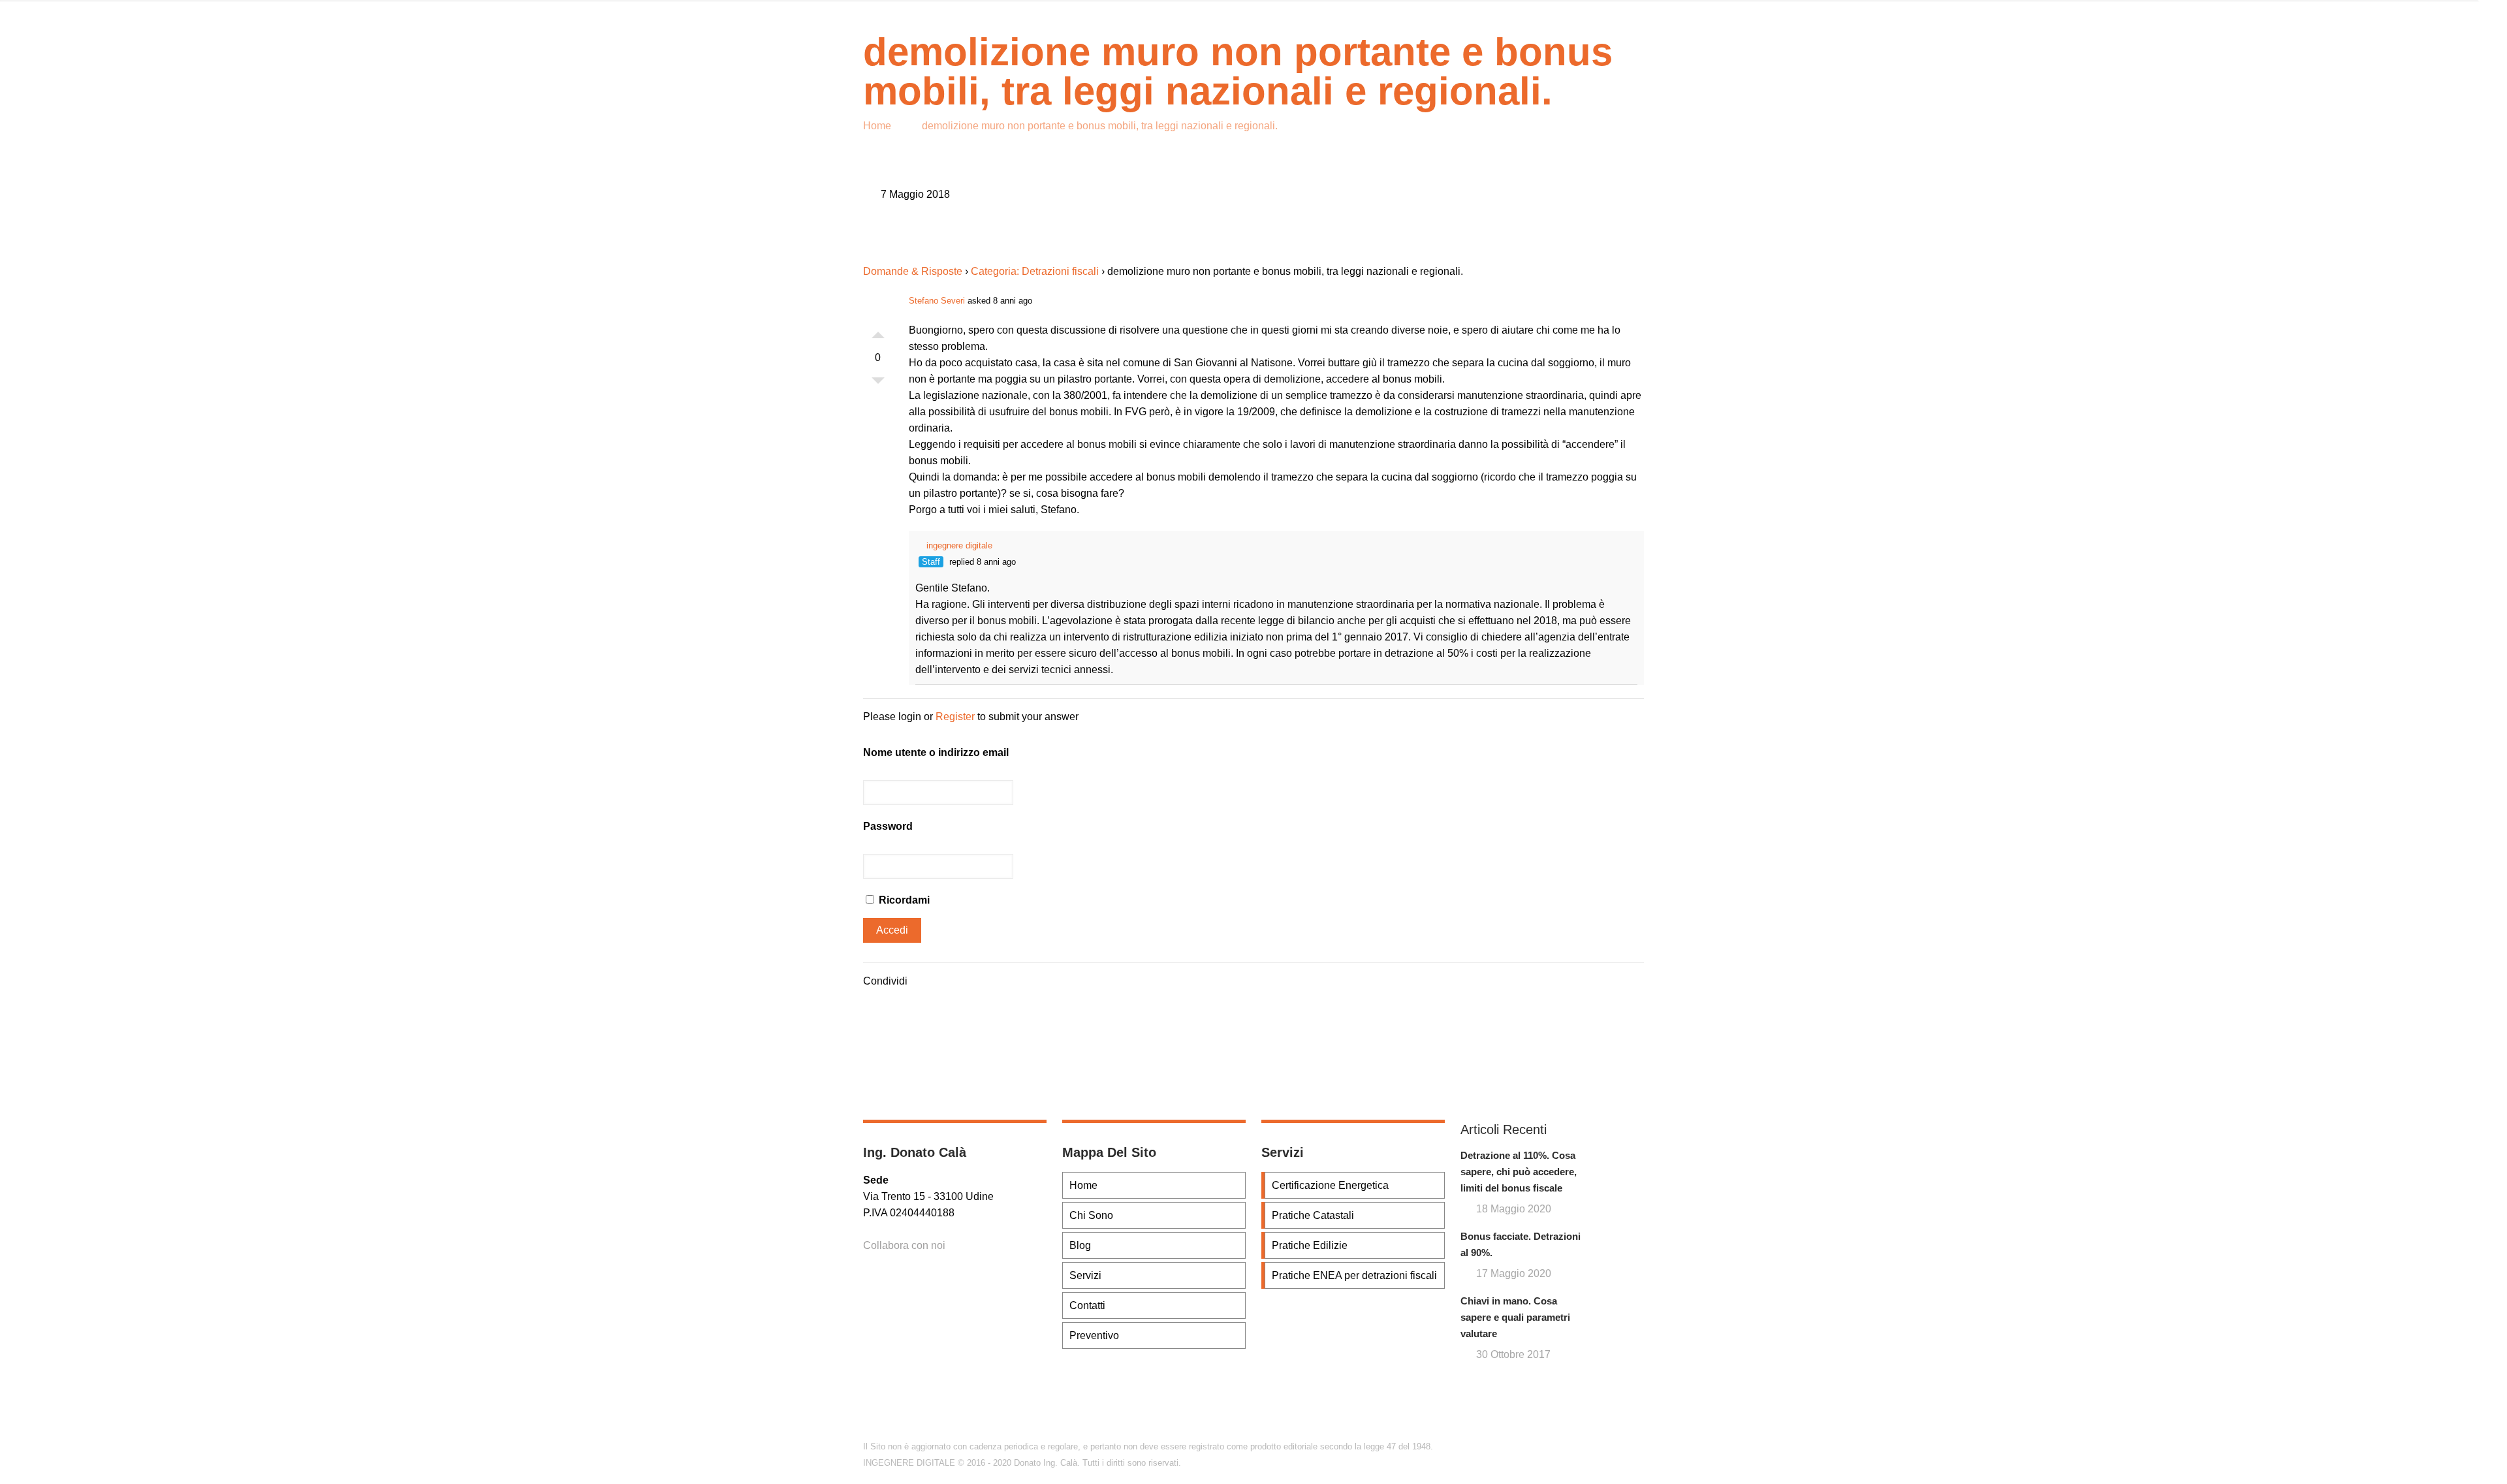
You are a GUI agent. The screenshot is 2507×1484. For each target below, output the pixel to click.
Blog (1080, 1245)
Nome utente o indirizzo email (936, 752)
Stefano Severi (937, 301)
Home (877, 126)
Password (888, 826)
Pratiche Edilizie (1310, 1245)
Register (955, 717)
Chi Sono (1091, 1215)
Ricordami (903, 900)
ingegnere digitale (959, 545)
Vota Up (878, 332)
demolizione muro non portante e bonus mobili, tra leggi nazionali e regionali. (1100, 126)
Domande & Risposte (913, 271)
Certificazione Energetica (1330, 1185)
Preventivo (1094, 1335)
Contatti (1087, 1305)
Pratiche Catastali (1313, 1215)
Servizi (1085, 1275)
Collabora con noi (904, 1245)
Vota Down (878, 384)
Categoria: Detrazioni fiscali (1035, 271)
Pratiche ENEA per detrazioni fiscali (1354, 1275)
